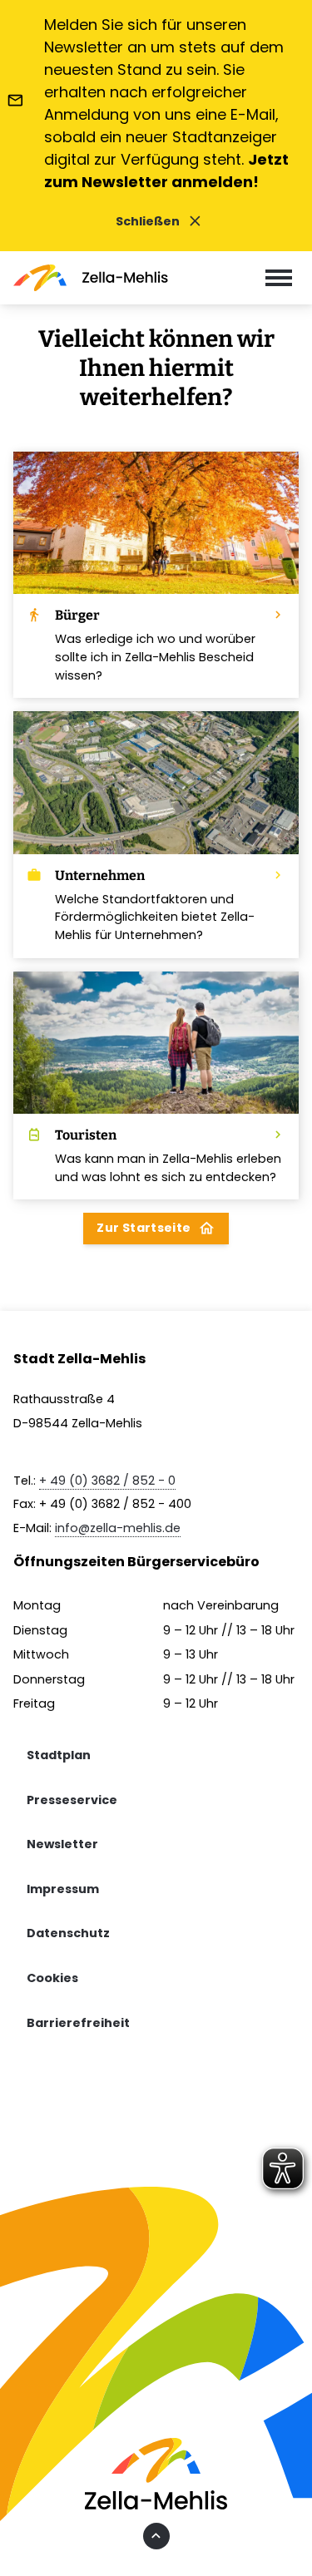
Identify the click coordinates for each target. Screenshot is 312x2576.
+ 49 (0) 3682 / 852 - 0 (107, 1481)
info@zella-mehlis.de (118, 1528)
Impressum (63, 1889)
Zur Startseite (156, 1228)
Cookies (52, 1978)
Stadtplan (59, 1755)
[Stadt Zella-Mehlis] (91, 278)
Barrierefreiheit (78, 2023)
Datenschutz (68, 1933)
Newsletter (62, 1844)
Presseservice (72, 1800)
